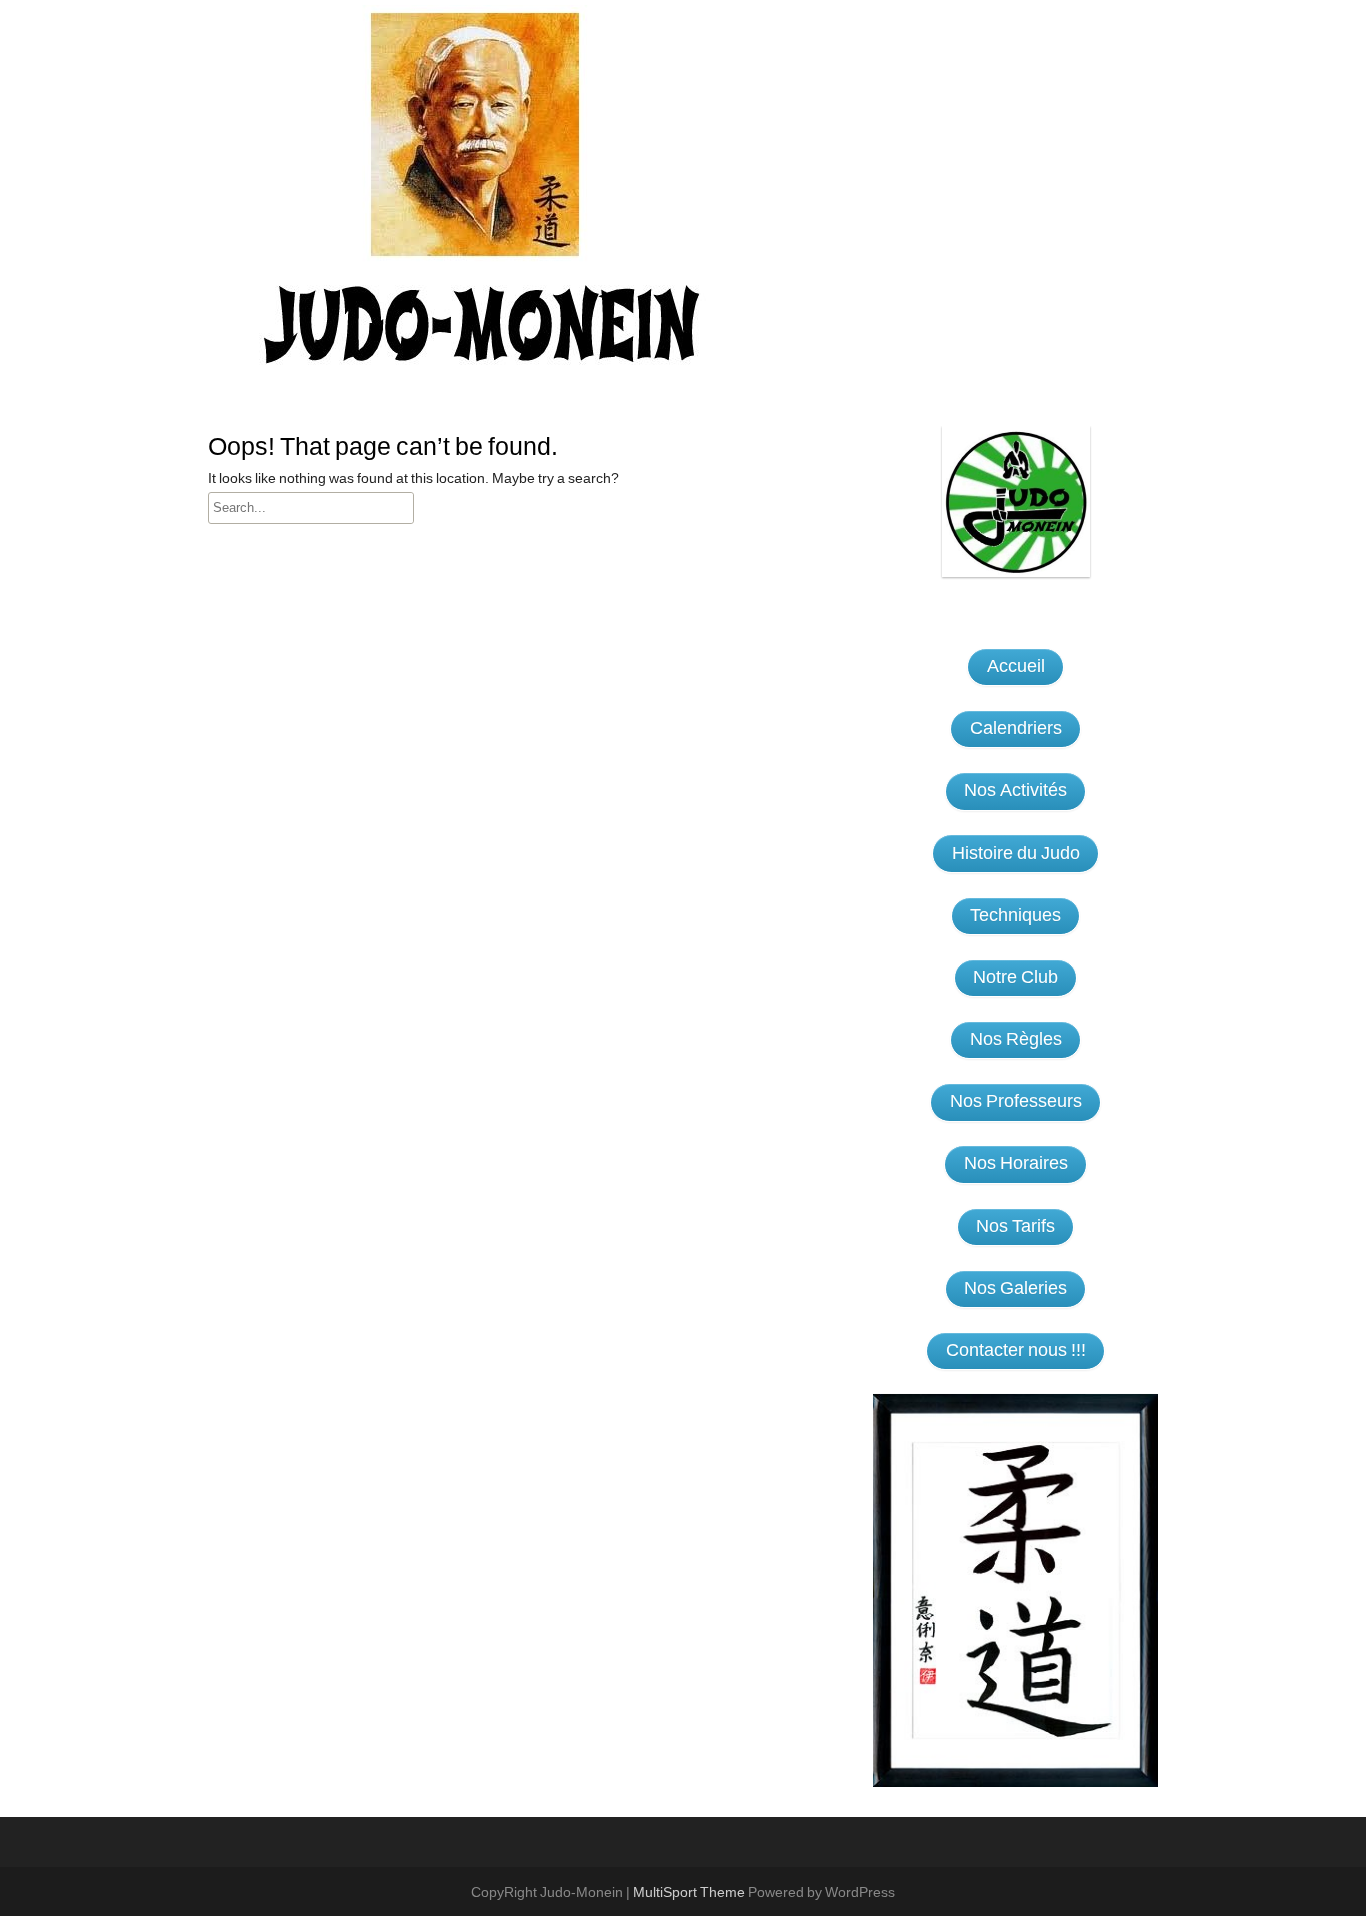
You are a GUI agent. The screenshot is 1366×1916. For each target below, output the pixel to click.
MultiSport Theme (690, 1893)
